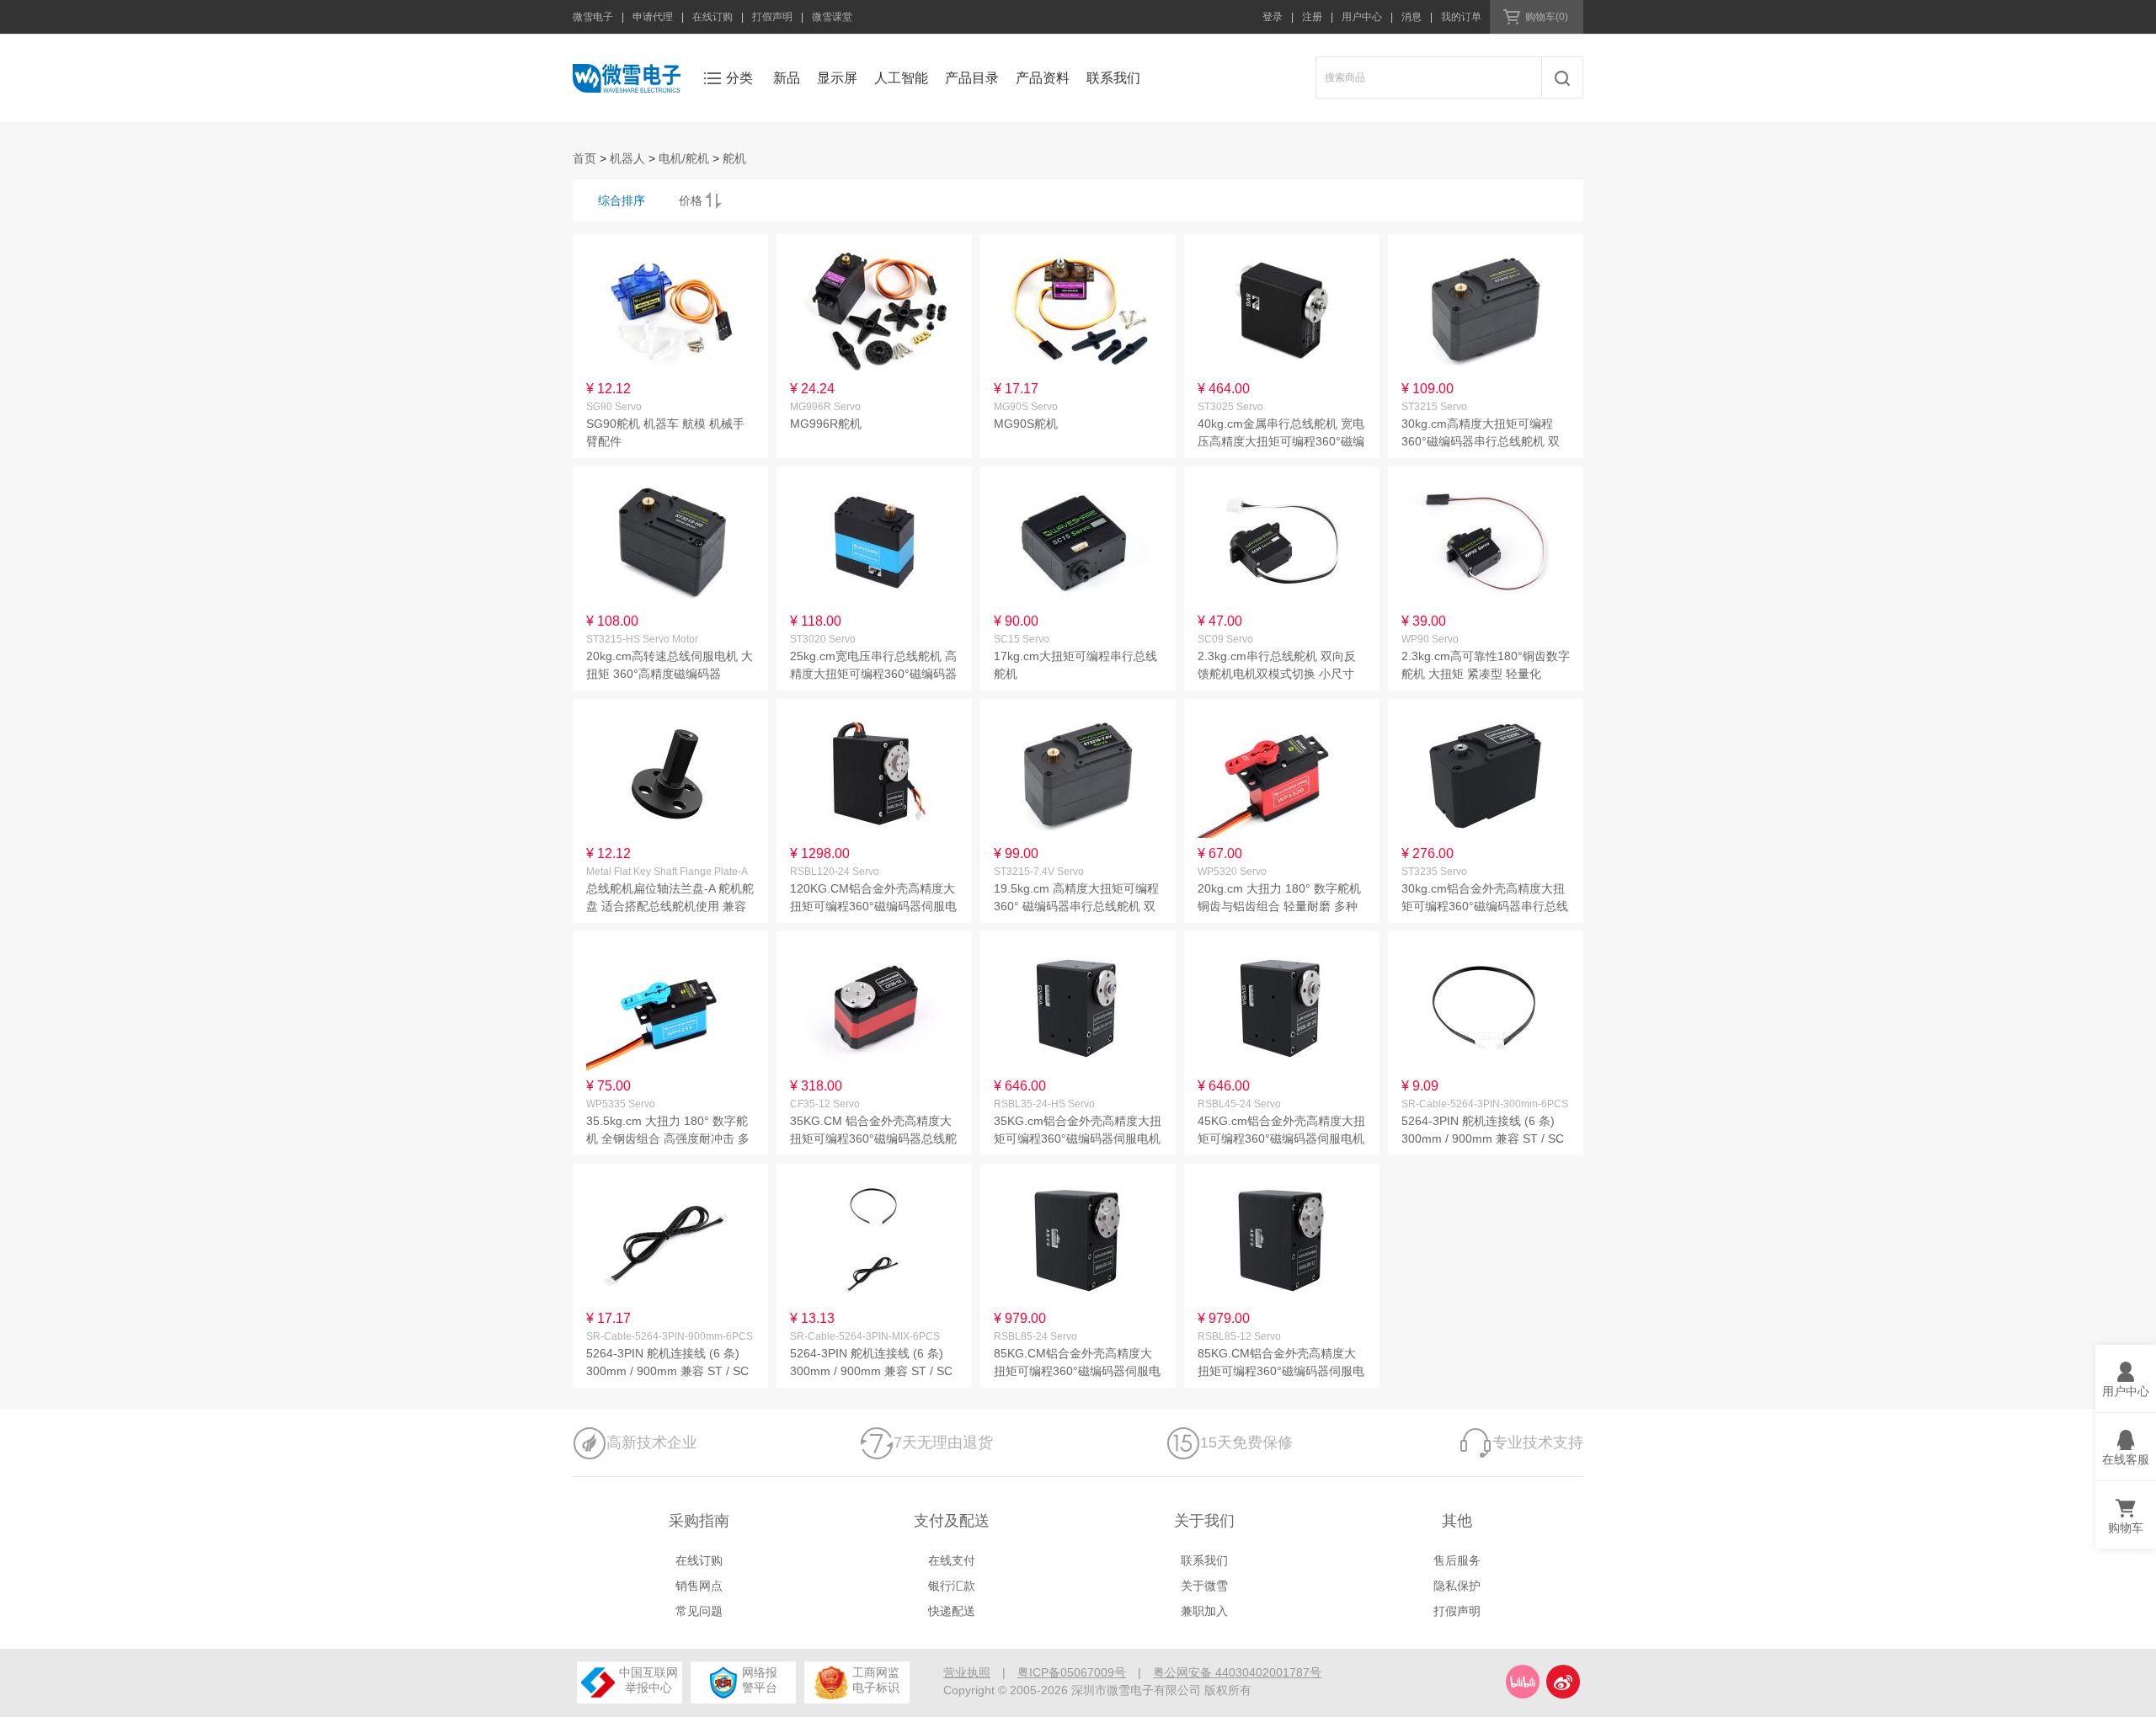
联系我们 (1113, 78)
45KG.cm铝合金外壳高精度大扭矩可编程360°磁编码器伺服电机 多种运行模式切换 (1281, 1138)
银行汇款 (952, 1586)
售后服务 (1457, 1560)
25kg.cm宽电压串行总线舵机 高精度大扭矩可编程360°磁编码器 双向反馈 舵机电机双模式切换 (873, 674)
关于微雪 (1204, 1586)
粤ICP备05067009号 (1072, 1672)
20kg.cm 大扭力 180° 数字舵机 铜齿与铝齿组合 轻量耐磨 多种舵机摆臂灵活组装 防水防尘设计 (1282, 906)
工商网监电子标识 (875, 1680)
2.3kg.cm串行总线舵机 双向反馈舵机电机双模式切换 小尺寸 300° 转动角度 (1277, 674)
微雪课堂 (832, 17)
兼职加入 (1204, 1611)
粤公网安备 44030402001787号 (1237, 1672)
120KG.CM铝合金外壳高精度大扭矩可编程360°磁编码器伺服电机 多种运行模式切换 (873, 906)
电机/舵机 (684, 158)
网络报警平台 (760, 1680)
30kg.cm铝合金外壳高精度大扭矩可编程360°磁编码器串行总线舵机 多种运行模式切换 (1485, 906)
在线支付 (952, 1560)
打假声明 (772, 17)
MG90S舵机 (1026, 424)
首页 (584, 158)
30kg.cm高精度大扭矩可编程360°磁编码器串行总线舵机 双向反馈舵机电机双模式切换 (1481, 441)
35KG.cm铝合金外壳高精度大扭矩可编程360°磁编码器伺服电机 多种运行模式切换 (1078, 1138)
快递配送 (952, 1611)
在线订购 (712, 17)
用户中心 (1362, 17)
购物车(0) (1547, 17)
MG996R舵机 (826, 424)
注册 (1312, 17)
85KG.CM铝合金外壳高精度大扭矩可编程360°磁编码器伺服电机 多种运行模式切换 (1077, 1371)
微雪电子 (593, 17)
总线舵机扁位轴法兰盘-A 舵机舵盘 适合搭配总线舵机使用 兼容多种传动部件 (670, 906)
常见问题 (699, 1611)
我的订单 (1461, 17)
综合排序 (622, 200)
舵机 (734, 158)
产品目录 (972, 78)
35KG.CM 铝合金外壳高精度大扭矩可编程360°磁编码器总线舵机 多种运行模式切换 (873, 1138)
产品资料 (1043, 78)
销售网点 (699, 1586)
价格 (691, 200)
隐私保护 (1457, 1586)
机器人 (627, 158)
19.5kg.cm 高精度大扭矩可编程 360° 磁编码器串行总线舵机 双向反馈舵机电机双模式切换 (1076, 906)
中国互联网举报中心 (648, 1680)
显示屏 (837, 78)
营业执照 (967, 1672)
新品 (787, 78)
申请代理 (653, 17)
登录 (1273, 17)
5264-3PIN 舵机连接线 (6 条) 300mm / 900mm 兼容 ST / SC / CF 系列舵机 (1483, 1138)
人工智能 (901, 78)
